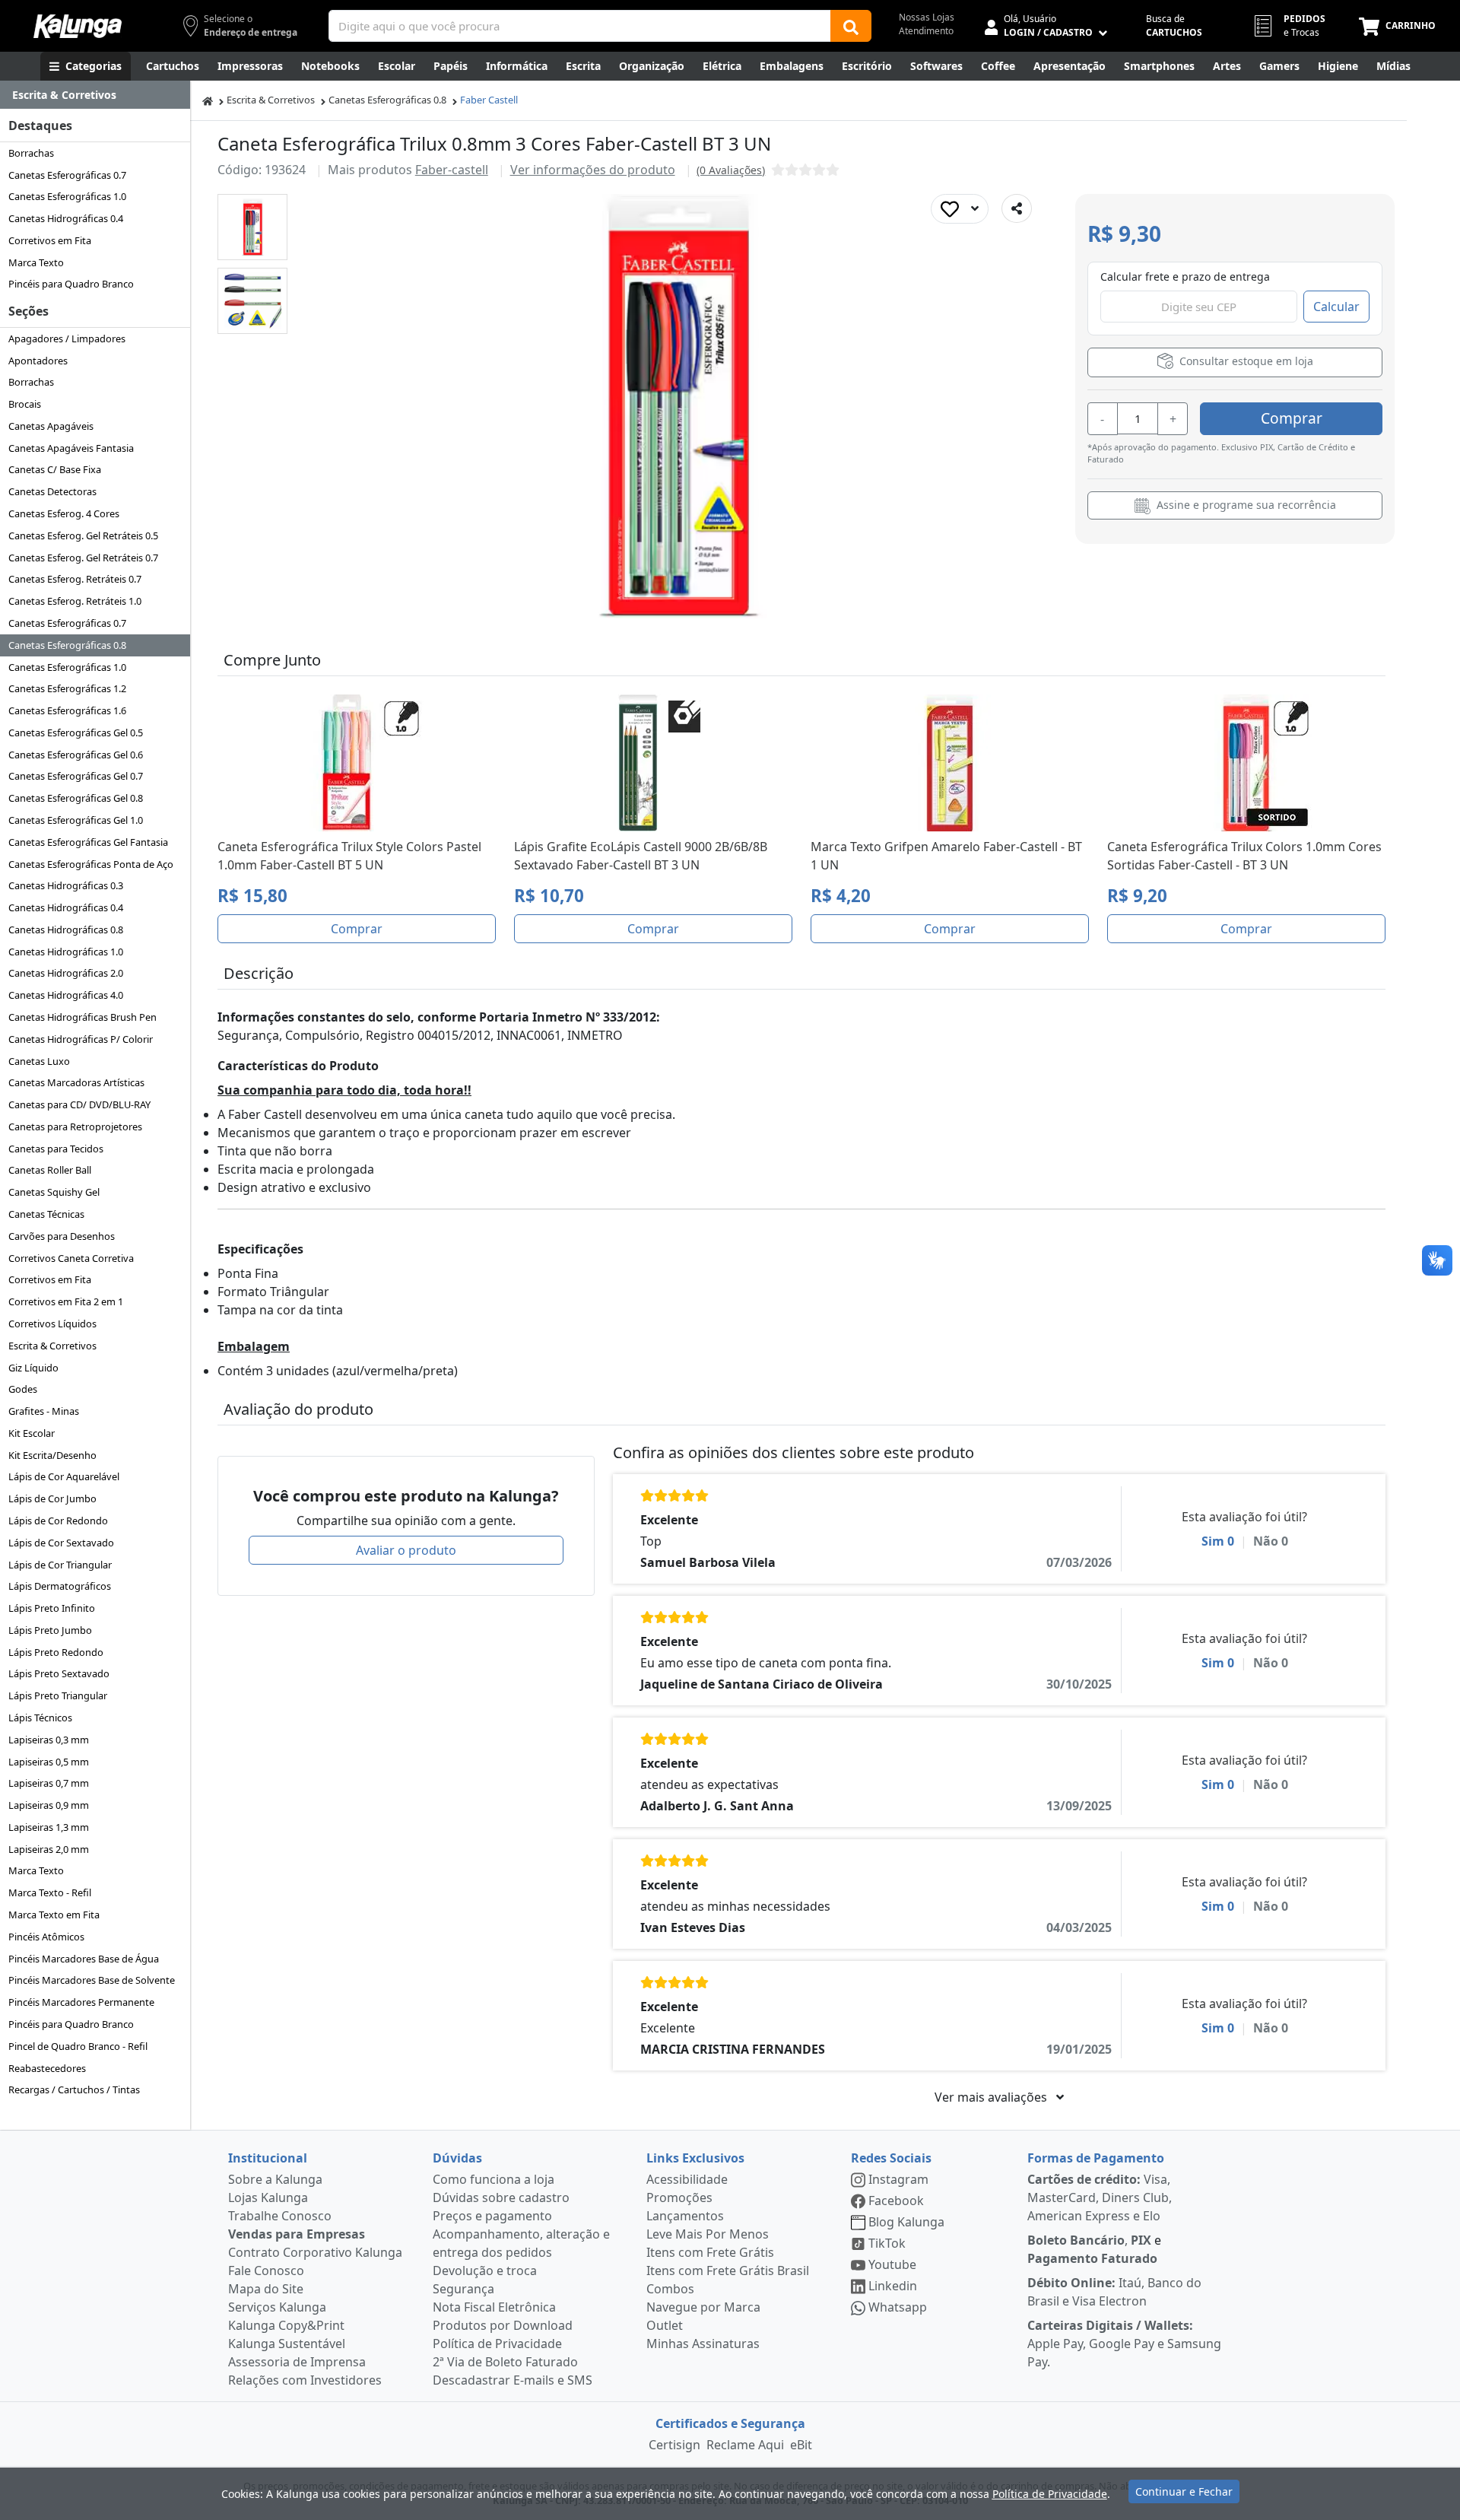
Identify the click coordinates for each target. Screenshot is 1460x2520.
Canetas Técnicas (46, 1214)
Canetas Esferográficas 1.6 (67, 710)
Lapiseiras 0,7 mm (49, 1783)
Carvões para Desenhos (62, 1236)
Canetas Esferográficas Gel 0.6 (76, 755)
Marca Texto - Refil (50, 1892)
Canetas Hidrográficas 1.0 (66, 952)
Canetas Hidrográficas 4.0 (66, 995)
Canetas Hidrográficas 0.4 (66, 218)
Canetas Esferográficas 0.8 (67, 645)
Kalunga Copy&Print (286, 2325)
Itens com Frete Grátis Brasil (728, 2271)
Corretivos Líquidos (52, 1324)
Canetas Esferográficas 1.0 (67, 196)
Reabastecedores (47, 2068)
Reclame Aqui (745, 2445)
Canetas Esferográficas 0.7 (67, 175)
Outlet (665, 2325)
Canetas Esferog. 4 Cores (64, 513)
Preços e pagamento (492, 2216)
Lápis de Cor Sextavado (61, 1543)
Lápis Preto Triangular (58, 1695)
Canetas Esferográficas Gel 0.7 (76, 776)
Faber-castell (452, 170)
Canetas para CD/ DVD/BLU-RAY (79, 1104)
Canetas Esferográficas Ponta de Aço (91, 864)
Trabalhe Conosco (280, 2216)
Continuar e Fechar (1184, 2491)
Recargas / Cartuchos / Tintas (74, 2089)
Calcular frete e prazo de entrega (1185, 276)
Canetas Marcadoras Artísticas (76, 1082)
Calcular (1336, 307)
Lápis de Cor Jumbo (52, 1498)
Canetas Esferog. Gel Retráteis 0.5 (83, 535)
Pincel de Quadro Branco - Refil (78, 2046)
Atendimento (926, 31)
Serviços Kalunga (277, 2307)
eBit (801, 2445)
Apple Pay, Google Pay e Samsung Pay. (1124, 2344)
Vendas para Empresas (297, 2234)
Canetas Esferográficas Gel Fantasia (88, 842)
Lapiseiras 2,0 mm (49, 1849)
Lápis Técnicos (40, 1718)
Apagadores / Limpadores (67, 338)
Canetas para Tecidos (56, 1149)
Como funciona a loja (494, 2179)
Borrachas (31, 153)
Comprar (1292, 418)
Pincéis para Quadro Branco (71, 284)
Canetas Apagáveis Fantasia (71, 448)
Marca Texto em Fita (54, 1915)
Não (1271, 1541)
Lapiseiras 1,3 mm (49, 1827)
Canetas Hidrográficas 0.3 (66, 885)
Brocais (25, 404)
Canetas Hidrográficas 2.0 (66, 973)
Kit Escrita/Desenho (52, 1455)
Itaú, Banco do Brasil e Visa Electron (1114, 2292)
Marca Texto (36, 262)
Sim (1218, 1541)
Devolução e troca (485, 2271)
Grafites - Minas (44, 1411)
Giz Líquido (33, 1368)
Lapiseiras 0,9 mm (49, 1805)
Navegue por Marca (703, 2307)
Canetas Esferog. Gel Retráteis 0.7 (83, 558)
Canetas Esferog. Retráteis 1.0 (75, 601)
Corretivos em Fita (50, 240)
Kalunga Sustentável (287, 2344)
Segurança (463, 2289)
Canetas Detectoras (52, 491)
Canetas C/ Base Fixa (55, 469)
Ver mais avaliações (992, 2097)
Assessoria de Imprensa (297, 2362)
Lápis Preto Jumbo (50, 1630)
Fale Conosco (266, 2271)
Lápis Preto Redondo (56, 1652)
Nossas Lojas (927, 17)
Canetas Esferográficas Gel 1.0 (76, 820)
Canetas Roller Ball (50, 1170)
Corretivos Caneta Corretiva (71, 1258)
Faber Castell (489, 100)
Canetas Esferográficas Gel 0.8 (76, 798)
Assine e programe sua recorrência (1245, 505)
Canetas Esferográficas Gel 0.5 (76, 732)
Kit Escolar (32, 1433)
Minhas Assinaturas (703, 2344)
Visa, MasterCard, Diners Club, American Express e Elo (1100, 2197)
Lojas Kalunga (268, 2197)
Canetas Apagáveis (51, 426)
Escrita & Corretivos (52, 1346)
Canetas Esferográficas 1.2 (67, 688)
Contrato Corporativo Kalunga (315, 2252)
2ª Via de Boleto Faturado (505, 2362)
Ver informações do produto (593, 170)
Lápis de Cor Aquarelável (64, 1476)
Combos (670, 2289)
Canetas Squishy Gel (54, 1192)
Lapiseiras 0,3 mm (49, 1740)
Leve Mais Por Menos (708, 2234)
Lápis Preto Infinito (52, 1608)
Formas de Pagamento (1096, 2158)
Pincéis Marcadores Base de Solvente (92, 1980)
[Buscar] (851, 26)
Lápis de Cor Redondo (58, 1521)
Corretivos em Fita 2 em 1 (66, 1301)
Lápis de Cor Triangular (60, 1565)
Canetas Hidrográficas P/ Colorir (81, 1039)
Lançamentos (685, 2216)
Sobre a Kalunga (275, 2179)
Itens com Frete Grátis (710, 2252)
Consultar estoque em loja (1245, 361)
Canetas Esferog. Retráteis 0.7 (75, 579)
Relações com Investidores (305, 2380)
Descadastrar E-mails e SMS (513, 2380)
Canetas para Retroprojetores (75, 1127)
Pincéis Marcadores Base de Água (84, 1959)
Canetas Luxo (39, 1061)
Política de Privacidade (497, 2344)
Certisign (674, 2445)
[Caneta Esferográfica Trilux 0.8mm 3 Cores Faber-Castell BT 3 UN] (253, 227)
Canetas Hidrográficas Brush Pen (83, 1017)
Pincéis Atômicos (46, 1937)
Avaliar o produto (406, 1550)
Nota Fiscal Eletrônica (494, 2307)
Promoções (679, 2197)
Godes (23, 1389)
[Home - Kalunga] (208, 100)
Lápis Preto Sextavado (59, 1673)
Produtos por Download (503, 2325)
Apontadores (38, 361)
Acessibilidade (687, 2179)
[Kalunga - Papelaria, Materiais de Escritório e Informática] (78, 26)
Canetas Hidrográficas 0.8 (66, 930)
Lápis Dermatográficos (60, 1586)
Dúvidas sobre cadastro (501, 2197)
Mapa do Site (266, 2289)
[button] (252, 227)
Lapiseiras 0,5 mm (49, 1762)
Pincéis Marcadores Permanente (81, 2002)
